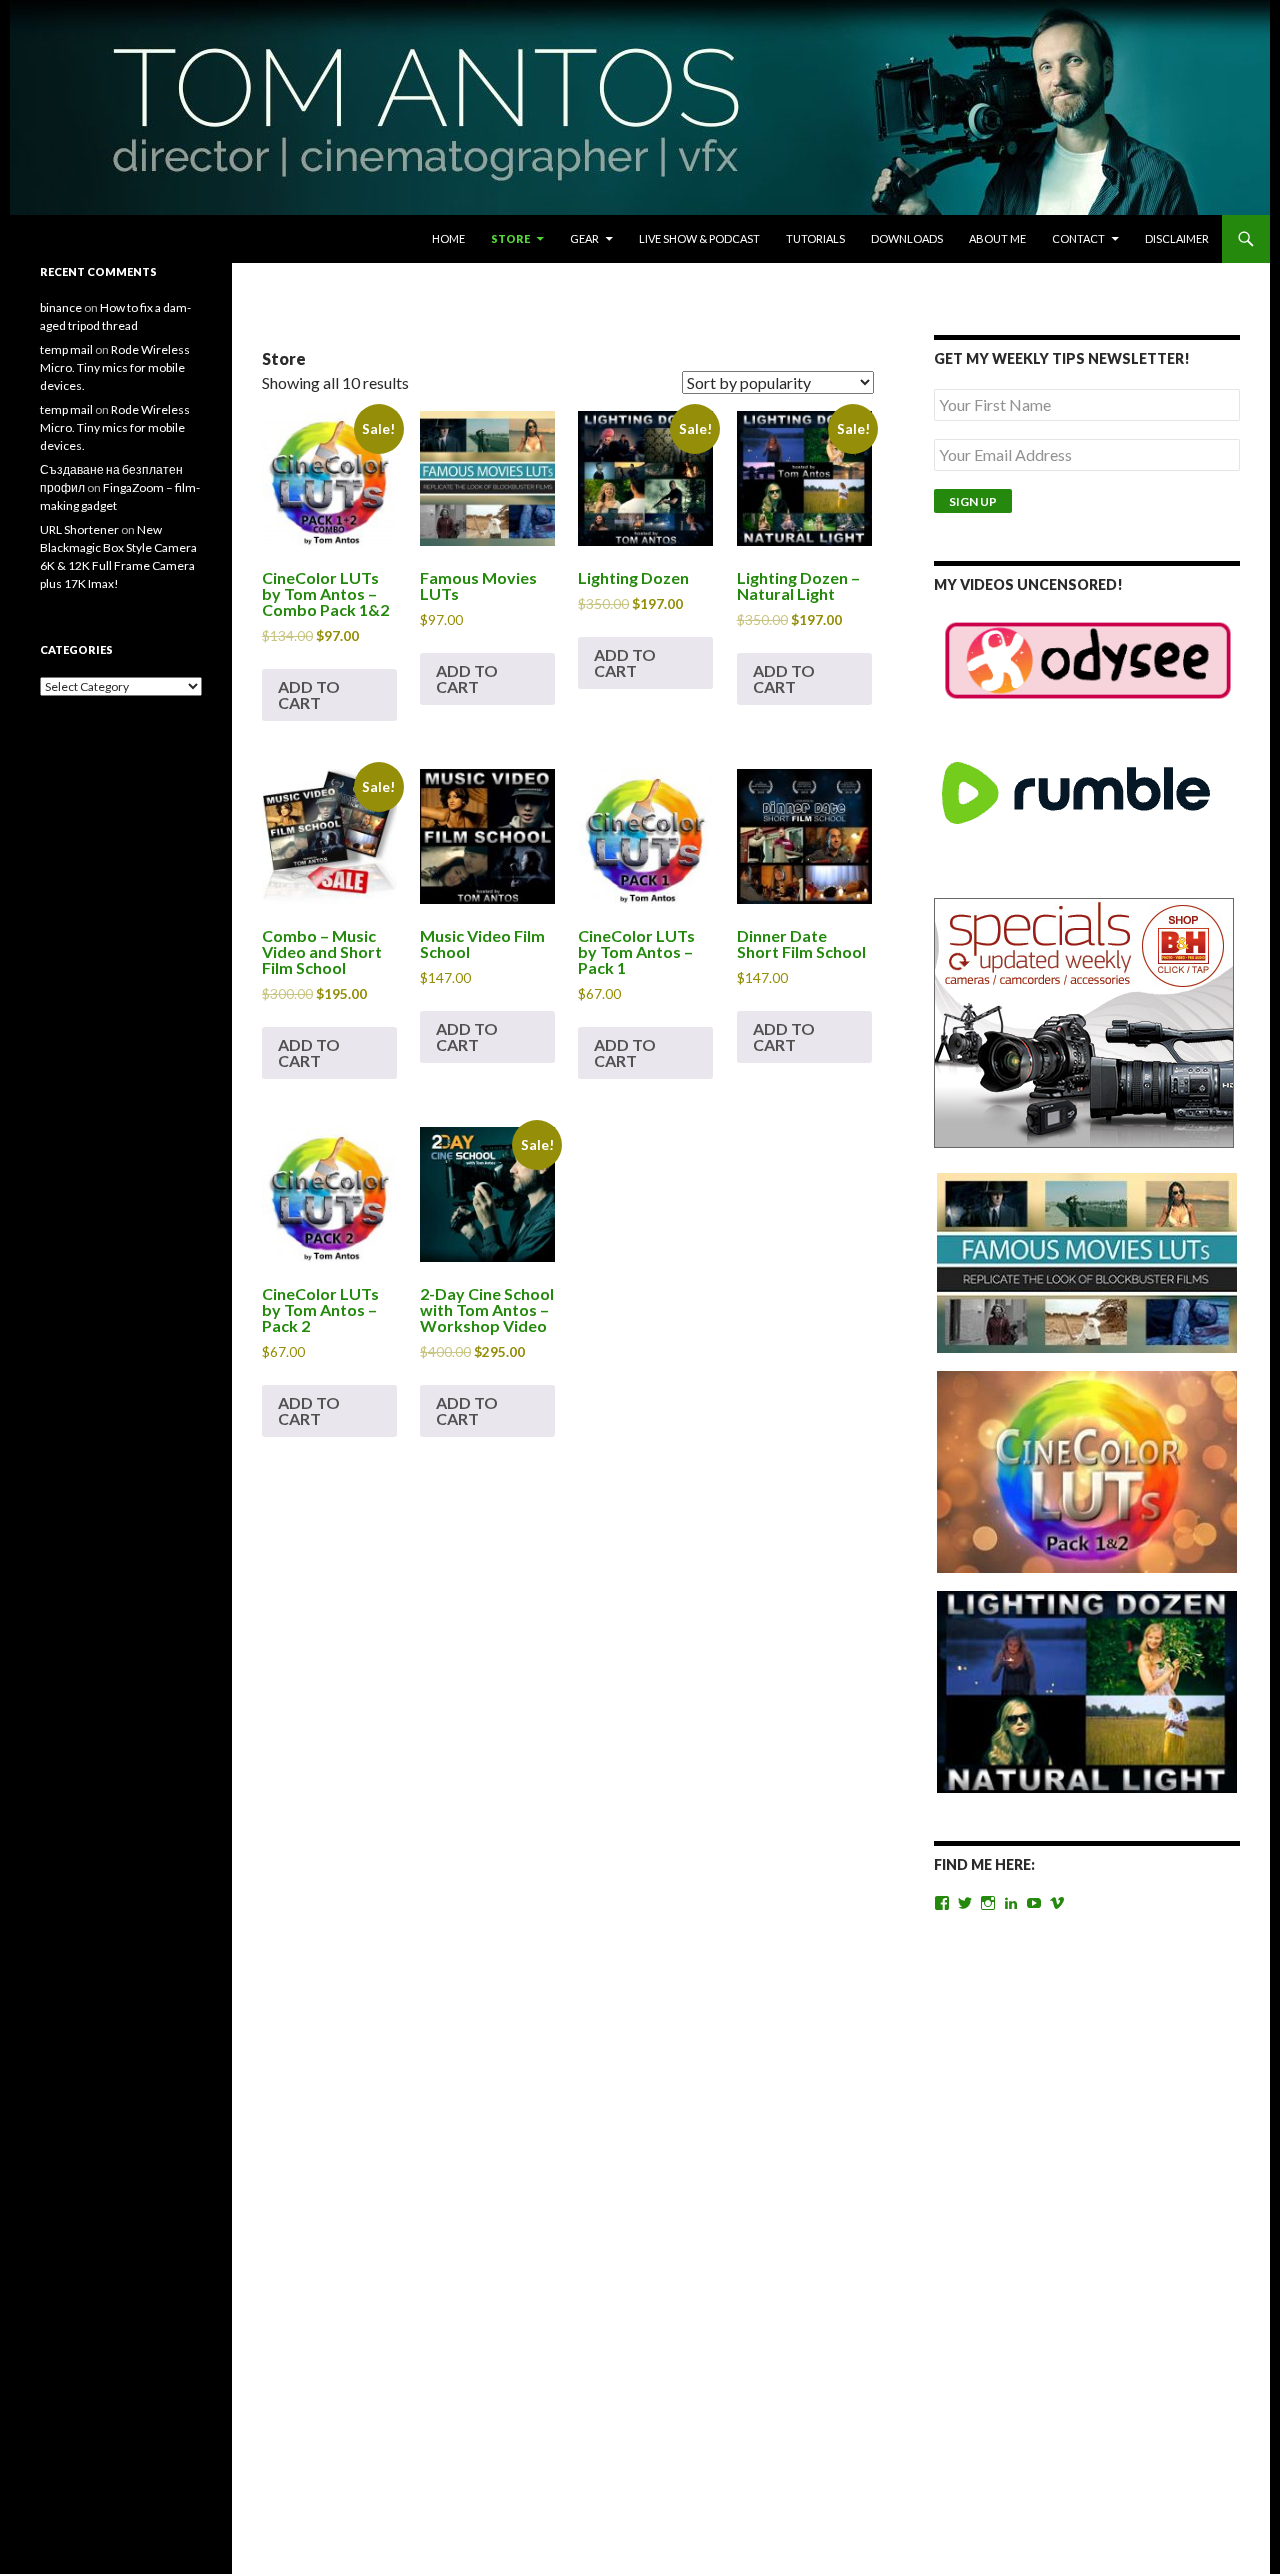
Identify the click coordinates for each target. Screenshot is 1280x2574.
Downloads (907, 238)
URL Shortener (79, 529)
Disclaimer (1177, 238)
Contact (1078, 238)
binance (61, 307)
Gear (584, 238)
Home (448, 238)
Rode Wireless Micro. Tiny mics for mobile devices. (115, 367)
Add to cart (309, 694)
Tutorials (815, 238)
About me (997, 238)
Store (510, 238)
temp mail (66, 349)
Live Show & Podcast (699, 238)
